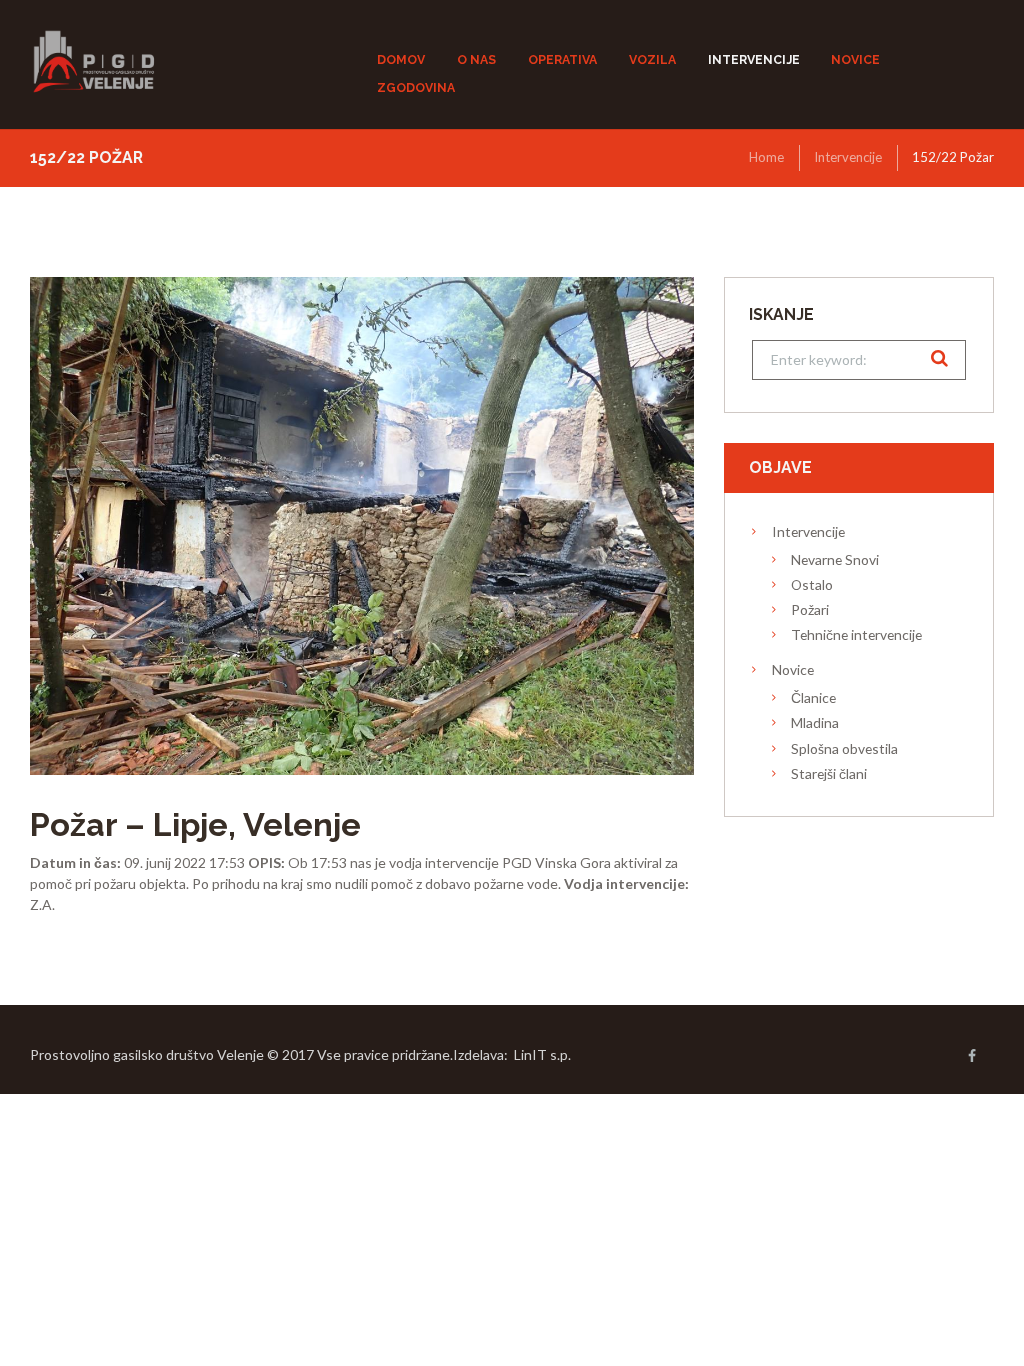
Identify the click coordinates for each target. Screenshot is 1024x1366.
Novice (793, 669)
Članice (813, 697)
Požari (810, 609)
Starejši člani (829, 773)
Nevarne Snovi (835, 559)
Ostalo (812, 584)
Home (766, 157)
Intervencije (848, 157)
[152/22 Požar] (362, 526)
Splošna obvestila (844, 748)
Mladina (815, 722)
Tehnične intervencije (856, 634)
